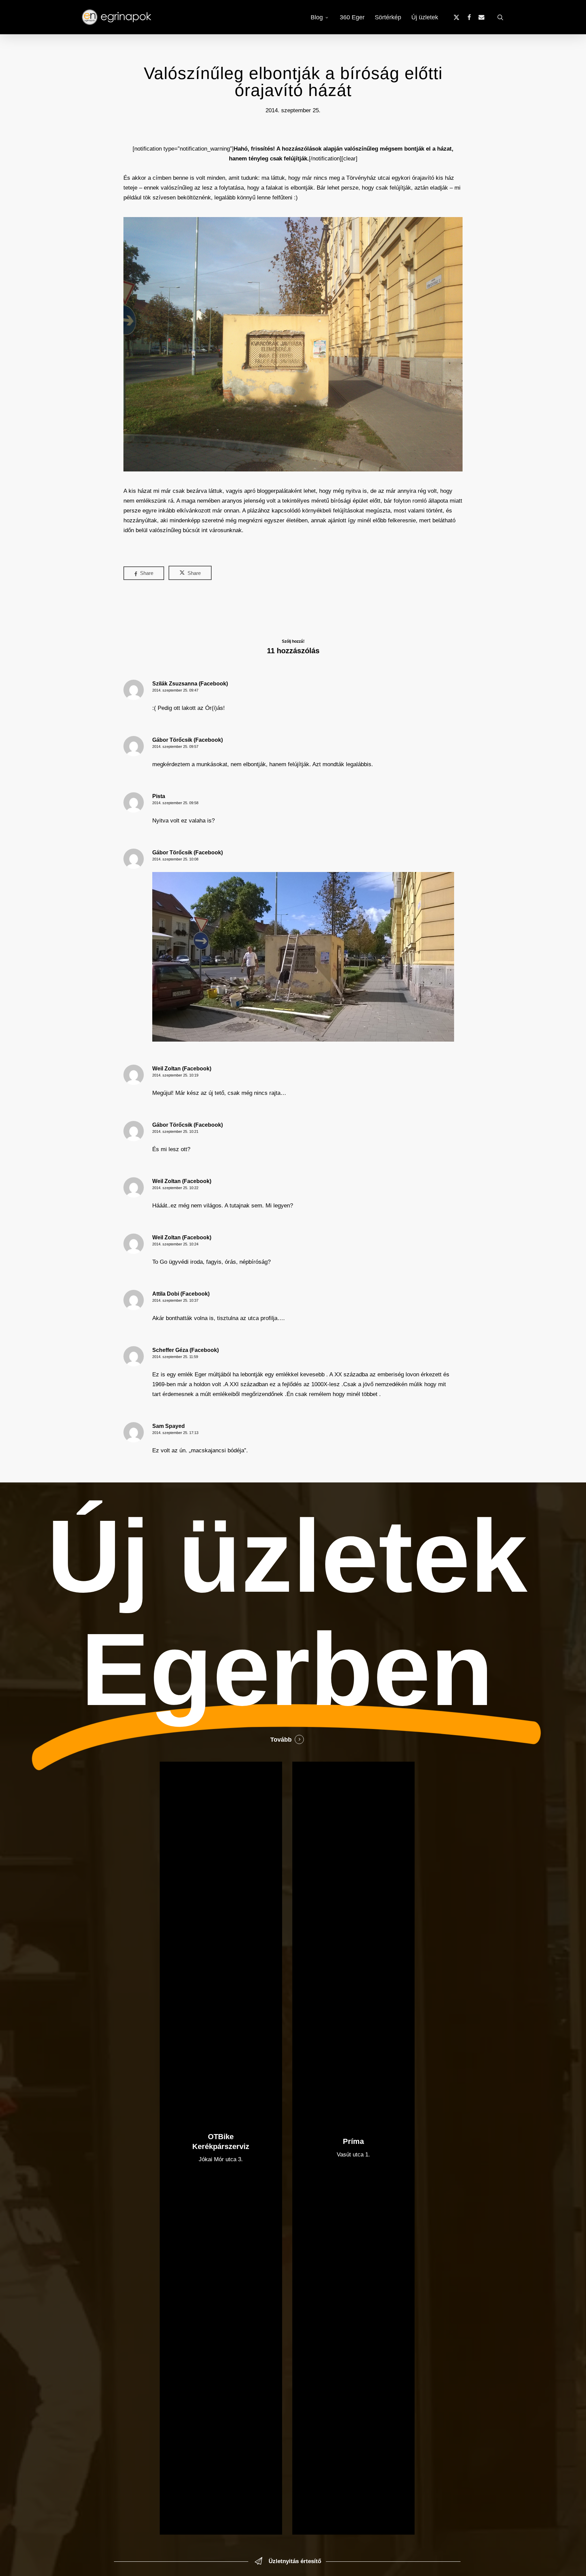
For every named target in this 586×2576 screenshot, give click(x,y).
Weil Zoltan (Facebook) (182, 1069)
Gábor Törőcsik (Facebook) (188, 740)
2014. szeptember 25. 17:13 (175, 1433)
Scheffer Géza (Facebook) (185, 1350)
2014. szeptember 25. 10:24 (175, 1244)
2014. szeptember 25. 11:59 (175, 1357)
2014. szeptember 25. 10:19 (175, 1075)
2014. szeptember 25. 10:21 (175, 1131)
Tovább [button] (281, 1740)
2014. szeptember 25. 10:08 (175, 859)
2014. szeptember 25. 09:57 (175, 747)
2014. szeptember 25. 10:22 (175, 1188)
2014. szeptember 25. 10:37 (175, 1300)
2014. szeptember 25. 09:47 (175, 690)
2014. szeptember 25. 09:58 (175, 803)
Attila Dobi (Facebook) (181, 1294)
